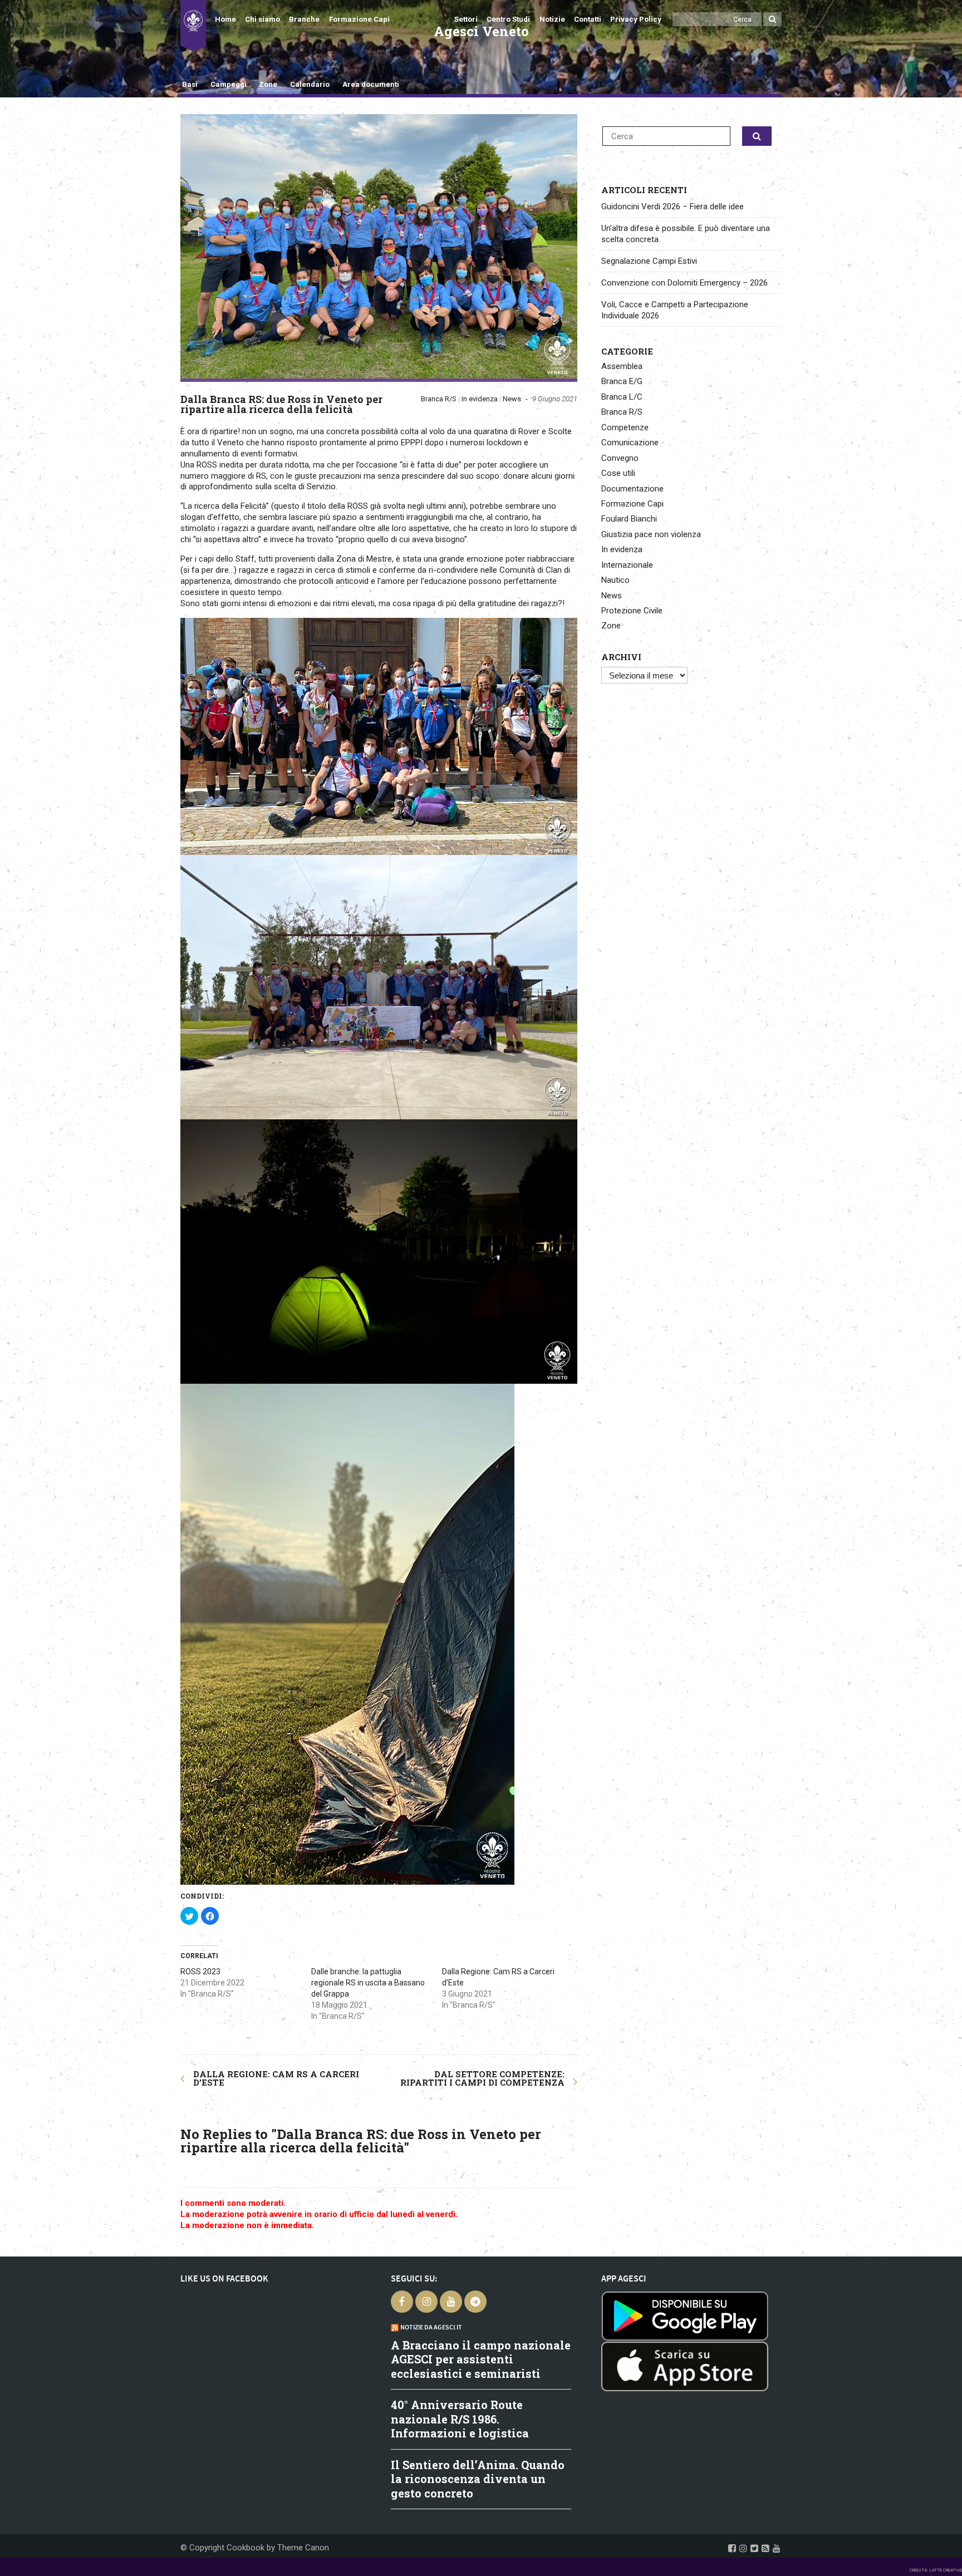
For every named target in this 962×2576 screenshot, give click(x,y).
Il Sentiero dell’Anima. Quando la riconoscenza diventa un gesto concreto (478, 2479)
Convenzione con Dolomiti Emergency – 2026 (684, 283)
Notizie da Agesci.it (431, 2327)
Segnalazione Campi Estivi (649, 261)
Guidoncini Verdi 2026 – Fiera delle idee (673, 207)
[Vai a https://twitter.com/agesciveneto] (754, 2548)
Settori (466, 19)
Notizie (552, 19)
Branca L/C (622, 397)
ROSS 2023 (200, 1972)
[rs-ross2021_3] (379, 246)
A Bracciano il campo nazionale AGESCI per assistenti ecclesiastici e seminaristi (481, 2359)
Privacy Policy (636, 19)
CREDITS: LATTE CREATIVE (936, 2570)
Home (225, 19)
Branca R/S (439, 399)
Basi (190, 84)
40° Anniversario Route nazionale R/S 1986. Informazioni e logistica (460, 2419)
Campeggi (229, 84)
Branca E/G (622, 381)
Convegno (620, 458)
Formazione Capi (359, 19)
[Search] (772, 19)
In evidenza (480, 399)
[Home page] (193, 26)
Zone (268, 84)
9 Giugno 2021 (555, 399)
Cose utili (618, 473)
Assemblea (622, 366)
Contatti (588, 19)
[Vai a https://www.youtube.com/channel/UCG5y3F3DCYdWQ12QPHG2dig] (777, 2548)
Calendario (310, 84)
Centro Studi (508, 19)
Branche (304, 19)
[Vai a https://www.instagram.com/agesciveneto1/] (743, 2548)
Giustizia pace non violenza (651, 534)
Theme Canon (303, 2548)
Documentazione (632, 489)
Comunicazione (630, 443)
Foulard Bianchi (629, 519)
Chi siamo (262, 19)
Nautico (615, 580)
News (512, 399)
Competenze (625, 427)
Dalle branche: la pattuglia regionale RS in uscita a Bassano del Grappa (368, 1983)
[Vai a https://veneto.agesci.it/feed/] (765, 2548)
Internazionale (627, 565)
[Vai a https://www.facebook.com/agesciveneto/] (732, 2548)
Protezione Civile (632, 611)
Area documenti (370, 84)
